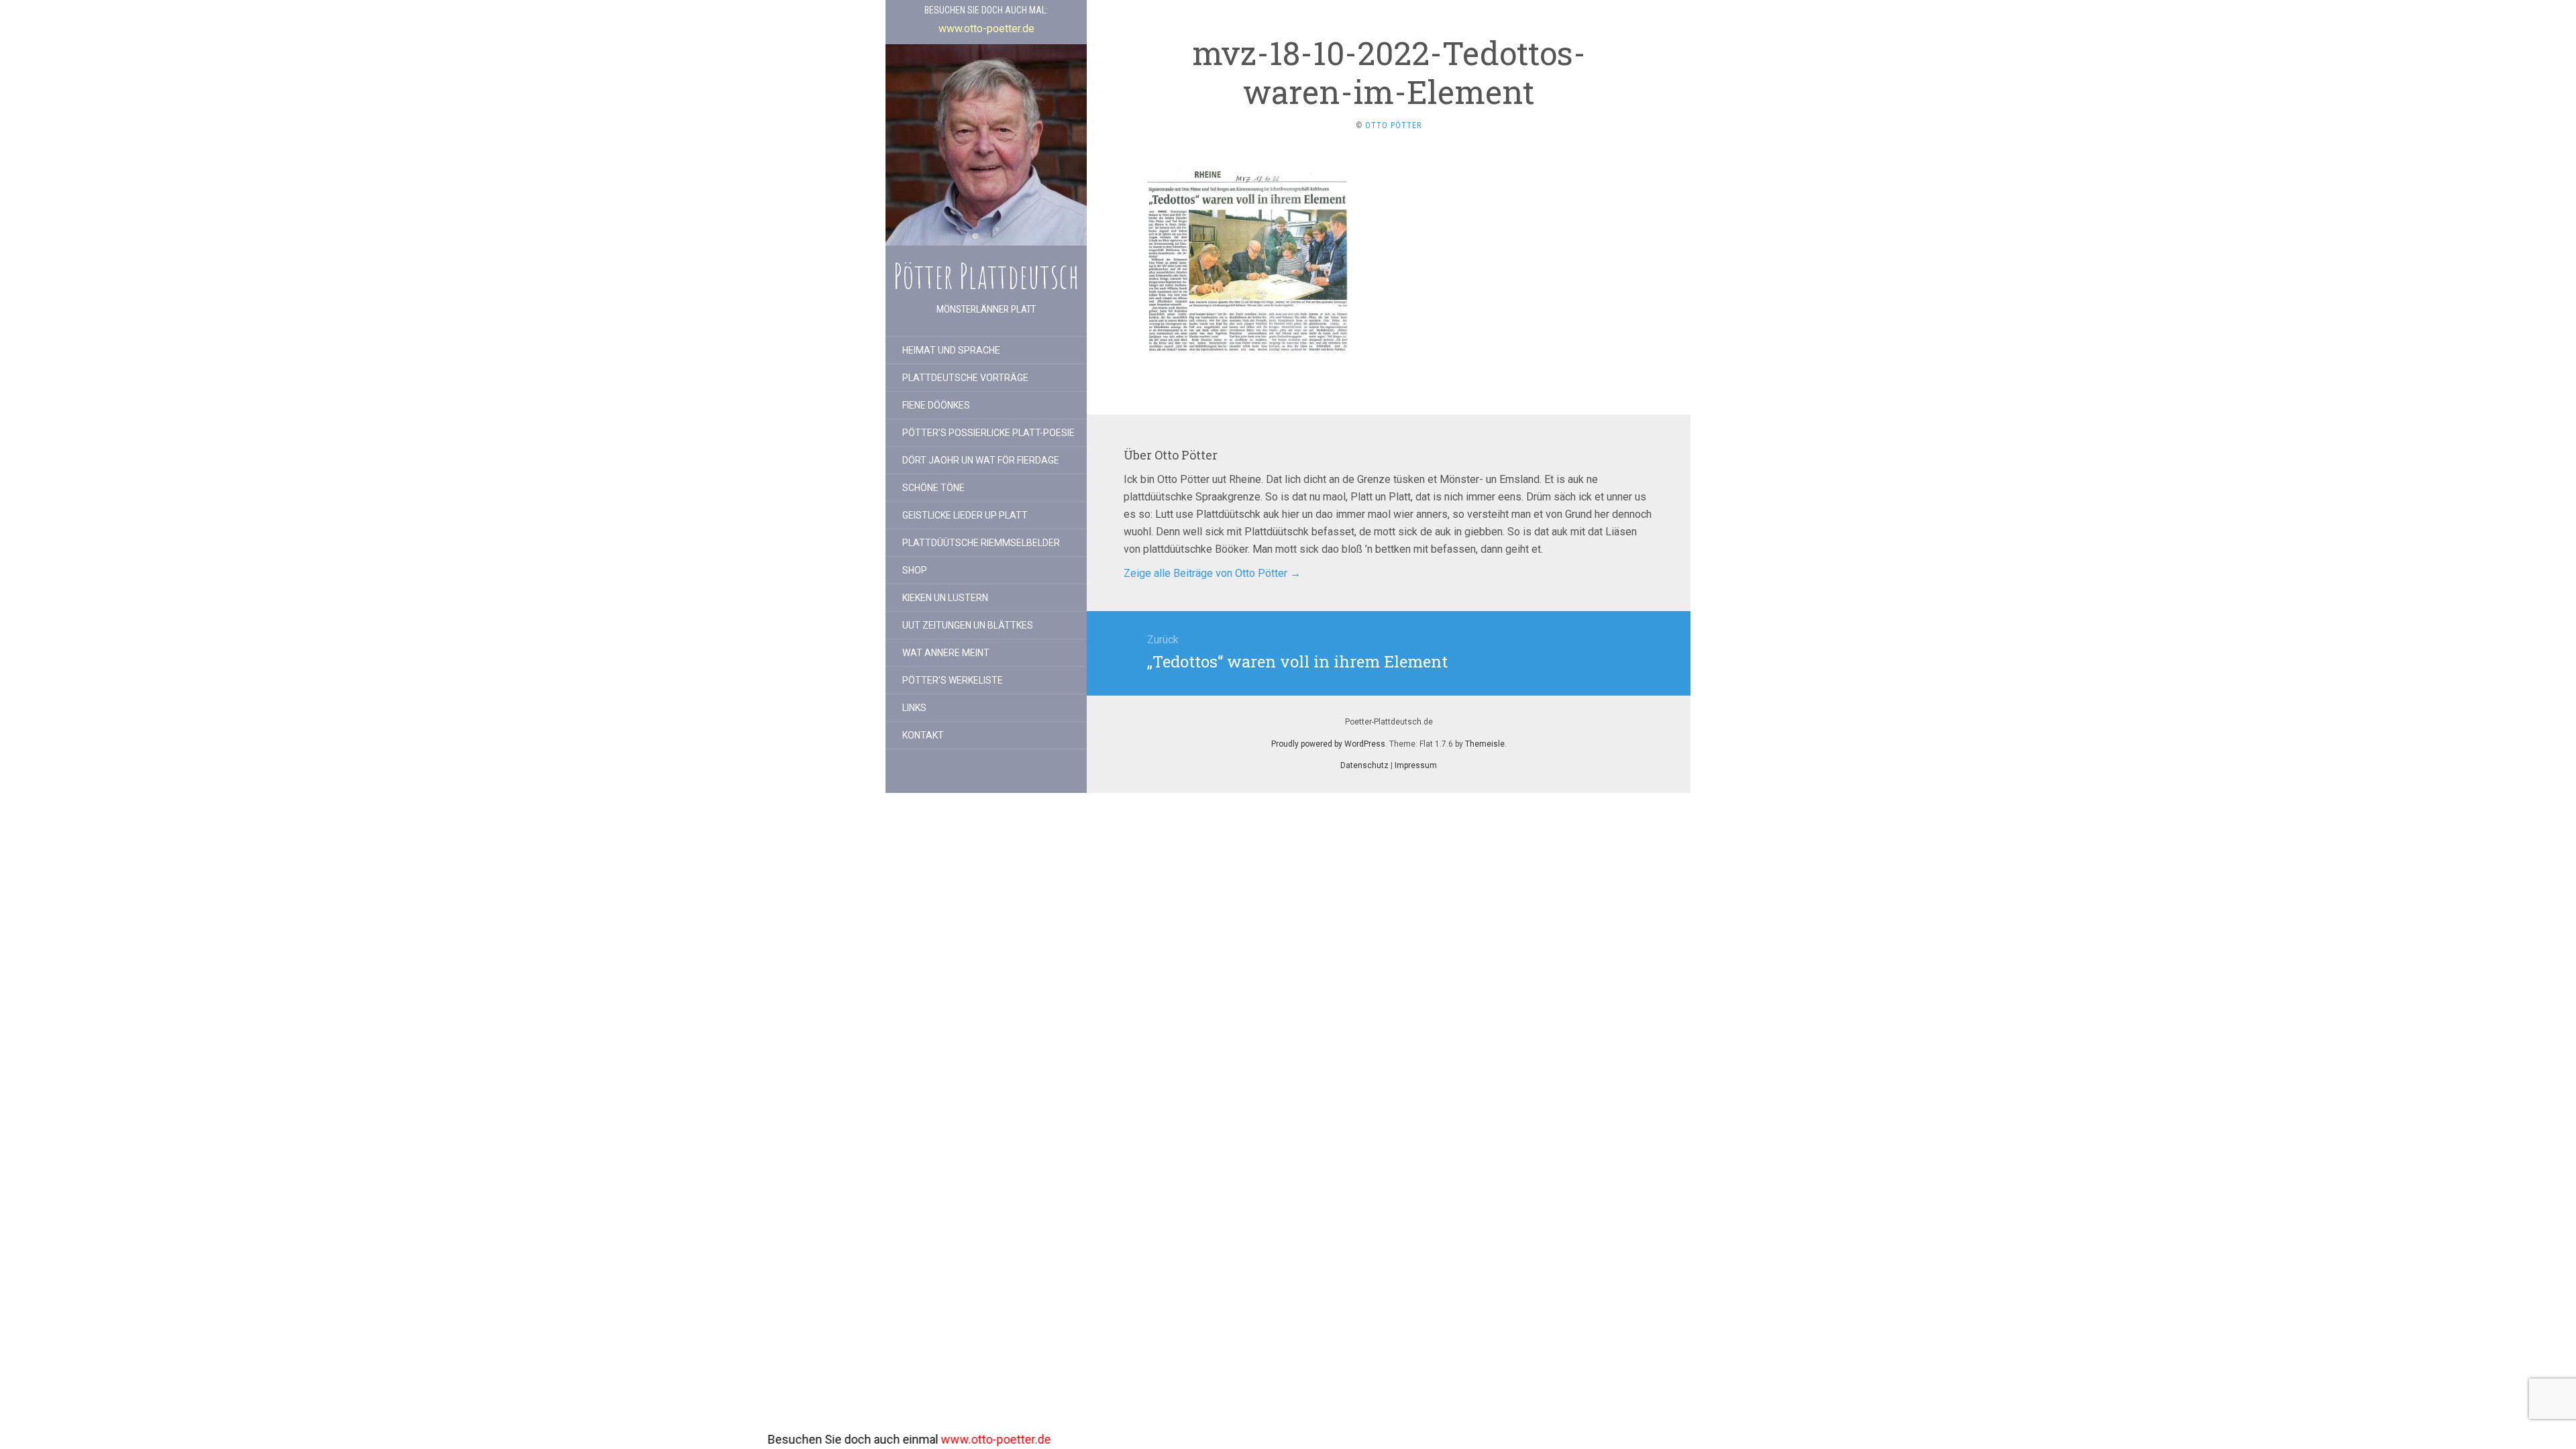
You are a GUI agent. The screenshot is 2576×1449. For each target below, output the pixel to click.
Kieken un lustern (945, 598)
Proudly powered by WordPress (1328, 744)
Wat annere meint (946, 653)
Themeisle (1485, 744)
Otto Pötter (1393, 125)
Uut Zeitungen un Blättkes (968, 625)
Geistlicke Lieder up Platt (965, 515)
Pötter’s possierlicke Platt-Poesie (988, 433)
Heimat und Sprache (951, 350)
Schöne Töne (933, 488)
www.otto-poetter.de (774, 1439)
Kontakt (923, 735)
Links (914, 708)
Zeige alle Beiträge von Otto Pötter (1212, 573)
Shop (915, 570)
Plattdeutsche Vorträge (965, 378)
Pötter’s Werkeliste (953, 680)
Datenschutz (1364, 765)
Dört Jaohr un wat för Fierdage (981, 460)
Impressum (1416, 765)
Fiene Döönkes (936, 405)
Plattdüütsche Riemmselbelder (981, 543)
